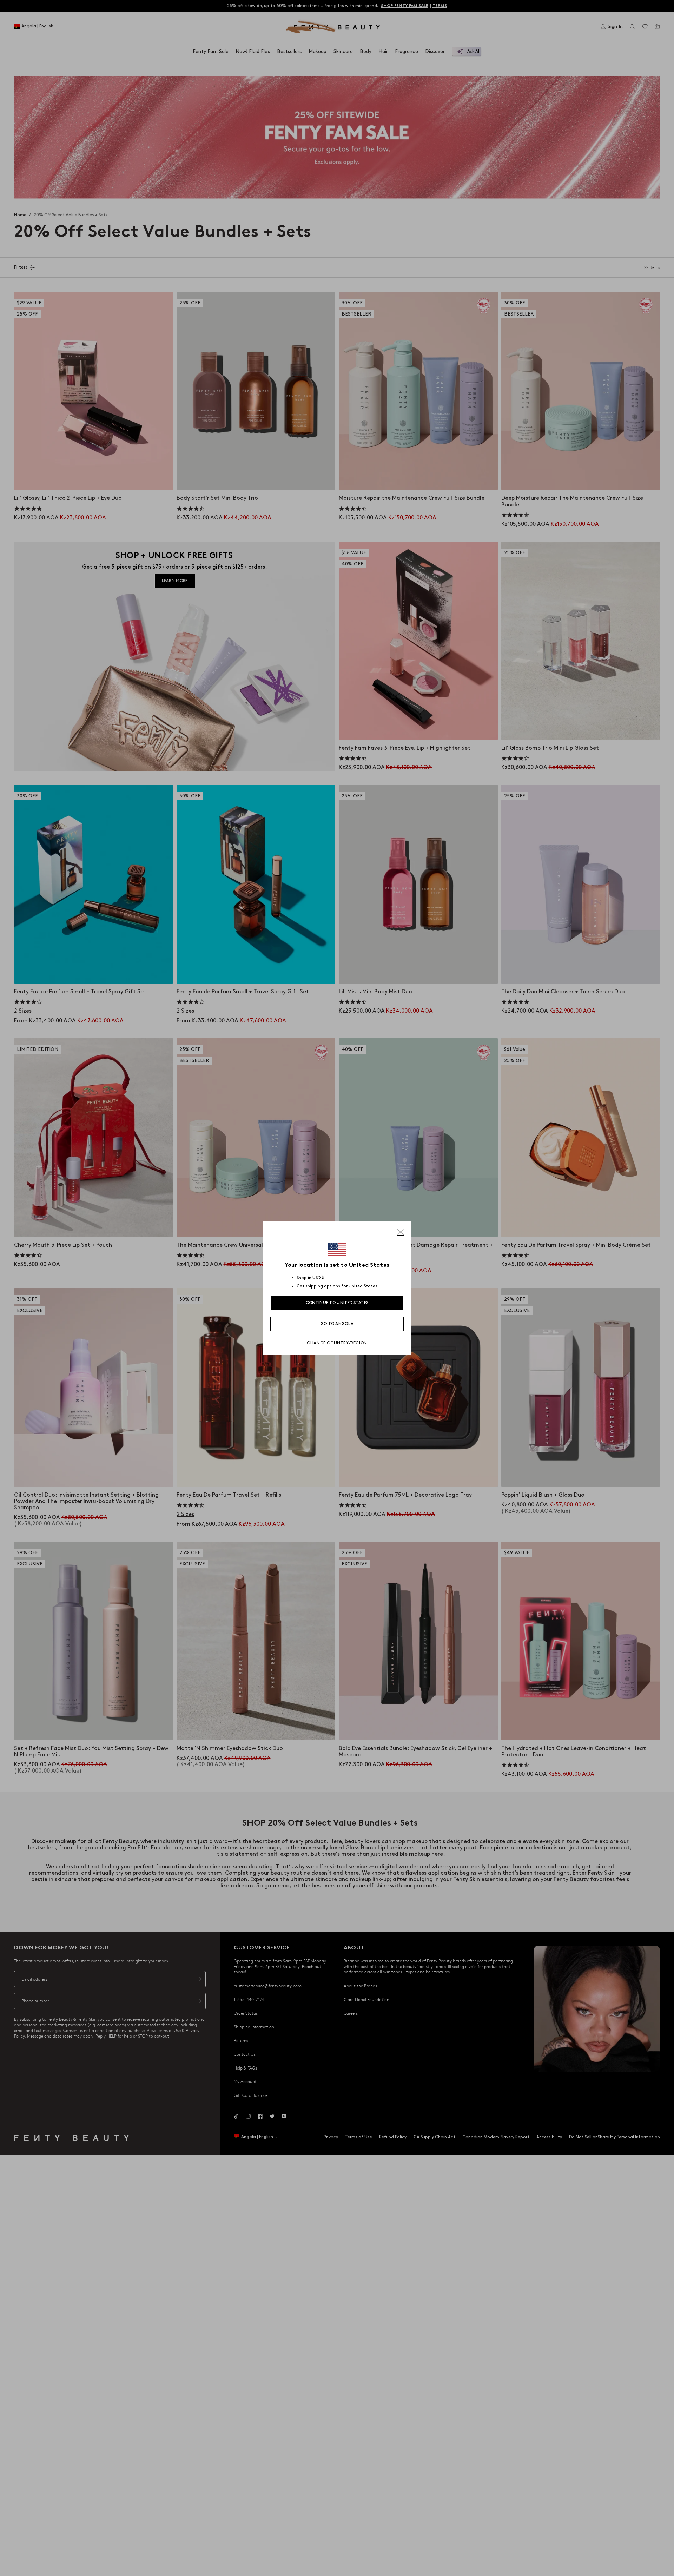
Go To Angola (337, 1324)
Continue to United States (337, 1303)
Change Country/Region (337, 1343)
